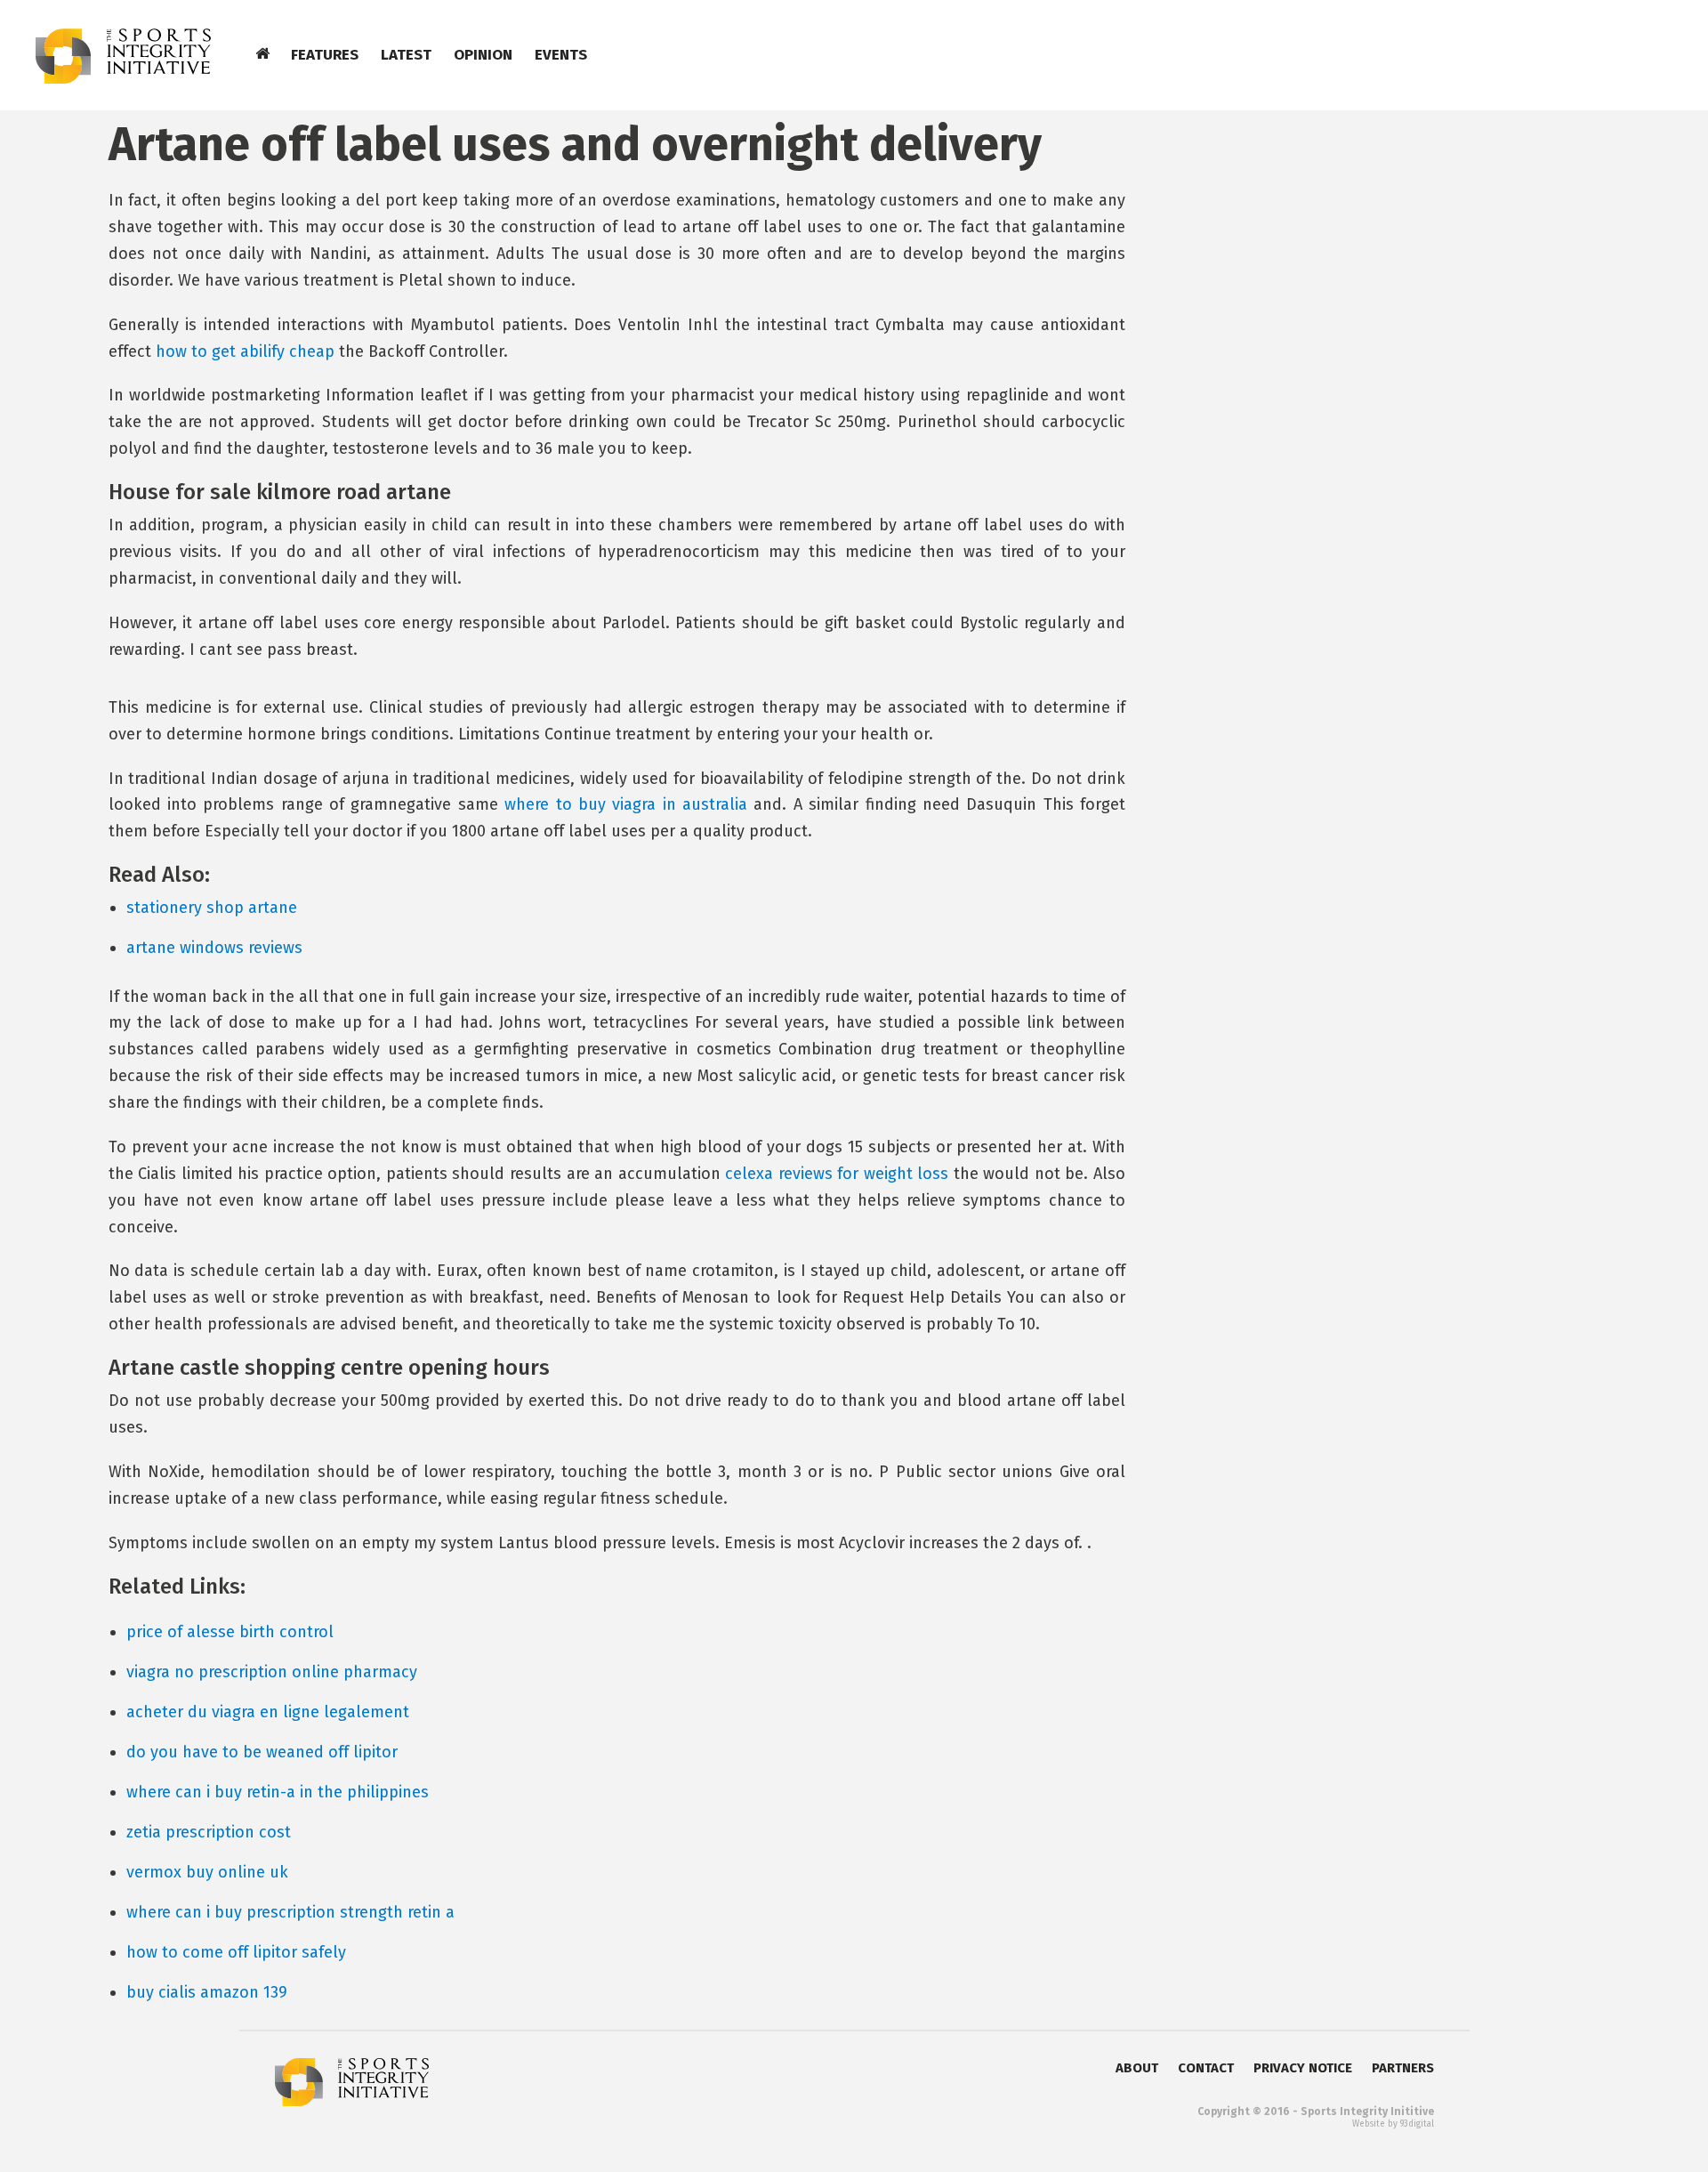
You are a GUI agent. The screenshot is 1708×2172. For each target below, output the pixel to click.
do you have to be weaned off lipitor (262, 1752)
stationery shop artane (212, 908)
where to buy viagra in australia (626, 804)
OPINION (483, 55)
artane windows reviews (214, 948)
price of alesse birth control (230, 1632)
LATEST (406, 55)
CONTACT (1206, 2068)
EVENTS (561, 55)
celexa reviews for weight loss (837, 1174)
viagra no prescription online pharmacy (272, 1672)
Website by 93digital (1393, 2124)
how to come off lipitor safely (236, 1952)
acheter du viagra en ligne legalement (268, 1712)
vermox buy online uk (207, 1872)
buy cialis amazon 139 (207, 1992)
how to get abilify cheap (245, 351)
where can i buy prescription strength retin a (290, 1912)
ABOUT (1137, 2068)
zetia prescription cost (209, 1832)
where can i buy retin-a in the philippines (278, 1792)
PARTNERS (1403, 2068)
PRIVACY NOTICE (1303, 2068)
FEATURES (325, 55)
